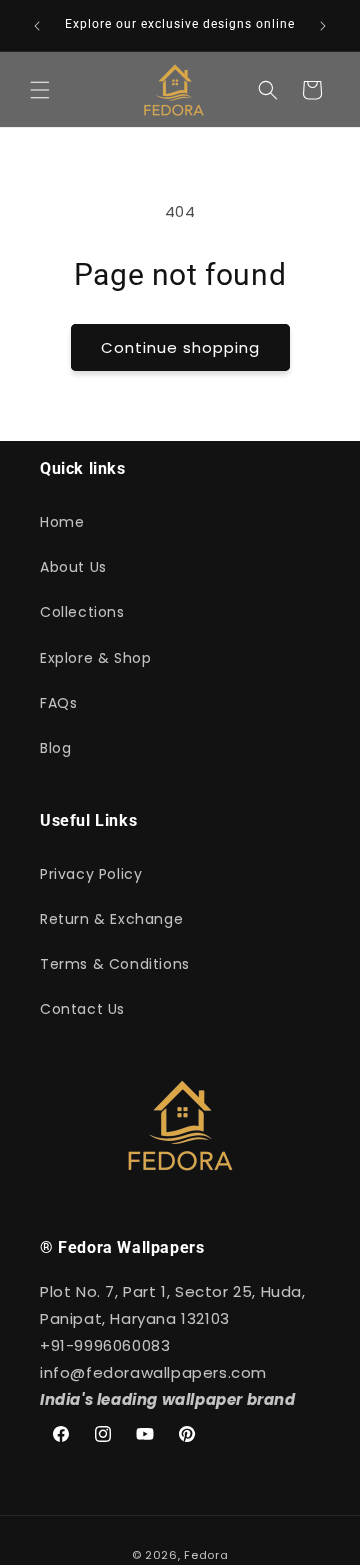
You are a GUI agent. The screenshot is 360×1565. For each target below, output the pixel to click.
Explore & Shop (95, 658)
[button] (40, 90)
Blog (55, 748)
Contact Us (82, 1009)
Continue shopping (180, 347)
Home (62, 522)
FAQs (58, 703)
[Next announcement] (323, 26)
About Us (73, 567)
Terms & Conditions (115, 964)
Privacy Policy (91, 874)
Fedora (206, 1555)
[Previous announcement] (37, 26)
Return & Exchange (111, 919)
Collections (82, 612)
